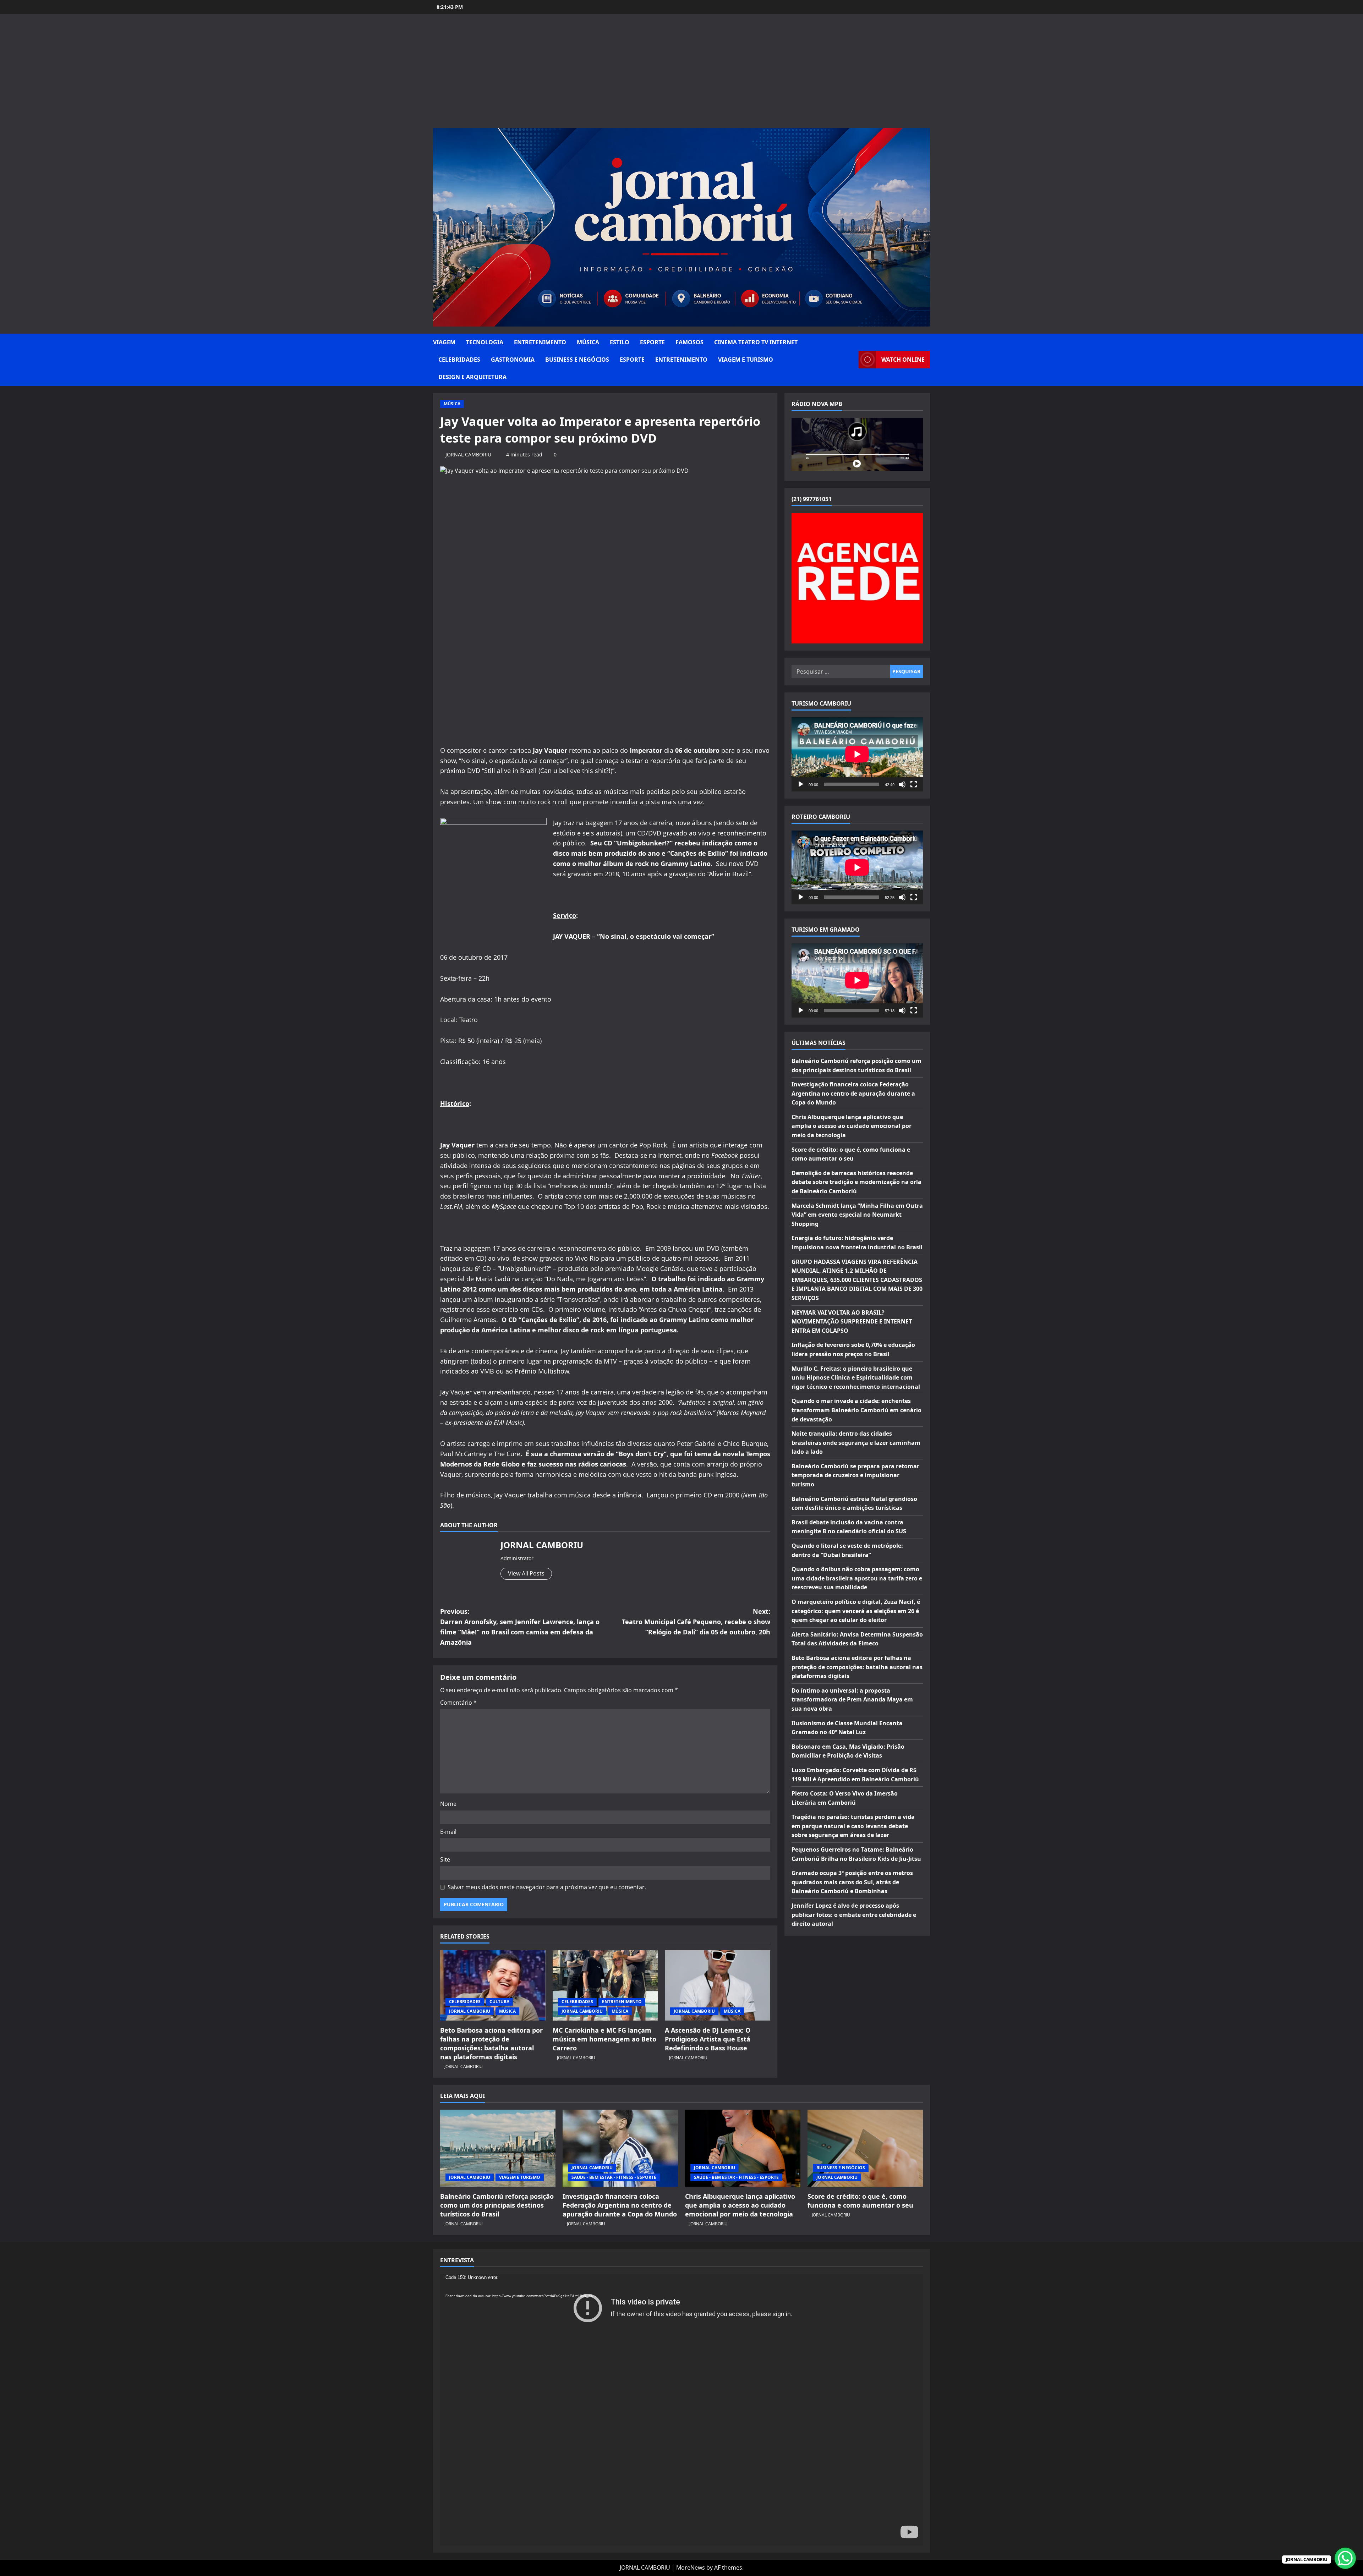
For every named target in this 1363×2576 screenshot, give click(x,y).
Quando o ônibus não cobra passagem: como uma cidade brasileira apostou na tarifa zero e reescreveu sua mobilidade (857, 1578)
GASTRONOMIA (513, 360)
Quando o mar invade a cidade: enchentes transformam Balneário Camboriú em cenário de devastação (856, 1410)
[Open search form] (851, 360)
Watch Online (903, 360)
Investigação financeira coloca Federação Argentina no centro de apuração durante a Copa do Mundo (853, 1093)
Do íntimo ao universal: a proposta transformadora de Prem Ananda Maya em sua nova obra (852, 1700)
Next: (696, 1622)
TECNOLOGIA (485, 342)
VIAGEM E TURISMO (746, 360)
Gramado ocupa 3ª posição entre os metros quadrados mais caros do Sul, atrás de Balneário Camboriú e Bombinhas (852, 1882)
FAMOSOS (689, 342)
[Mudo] (902, 784)
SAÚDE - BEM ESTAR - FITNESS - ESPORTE (614, 2177)
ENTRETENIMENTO (540, 342)
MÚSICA (588, 342)
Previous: (520, 1627)
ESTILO (620, 342)
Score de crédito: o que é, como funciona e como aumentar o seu (860, 2201)
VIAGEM (444, 342)
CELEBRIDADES (459, 360)
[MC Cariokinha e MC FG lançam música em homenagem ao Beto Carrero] (605, 1985)
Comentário (458, 1703)
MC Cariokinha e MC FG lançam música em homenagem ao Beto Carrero (604, 2039)
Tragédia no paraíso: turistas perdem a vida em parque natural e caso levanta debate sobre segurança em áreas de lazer (853, 1826)
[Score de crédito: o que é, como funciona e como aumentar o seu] (865, 2148)
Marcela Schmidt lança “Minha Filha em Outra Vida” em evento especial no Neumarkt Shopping (857, 1214)
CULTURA (499, 2002)
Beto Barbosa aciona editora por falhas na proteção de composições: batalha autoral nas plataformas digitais (491, 2044)
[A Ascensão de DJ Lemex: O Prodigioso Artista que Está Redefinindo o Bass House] (718, 1985)
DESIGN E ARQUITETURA (472, 377)
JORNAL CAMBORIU (468, 454)
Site (445, 1859)
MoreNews (691, 2567)
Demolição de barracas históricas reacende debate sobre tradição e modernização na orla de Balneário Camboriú (856, 1182)
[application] (857, 754)
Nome (448, 1804)
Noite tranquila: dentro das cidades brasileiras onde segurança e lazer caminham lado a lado (856, 1443)
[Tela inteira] (914, 784)
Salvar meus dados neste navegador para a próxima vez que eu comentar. (547, 1887)
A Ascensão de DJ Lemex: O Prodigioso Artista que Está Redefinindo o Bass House (708, 2039)
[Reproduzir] (801, 784)
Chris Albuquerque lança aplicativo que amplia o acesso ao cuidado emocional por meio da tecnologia (852, 1126)
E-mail (448, 1832)
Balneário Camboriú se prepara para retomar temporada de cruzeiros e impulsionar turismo (855, 1475)
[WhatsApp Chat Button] (1345, 2558)
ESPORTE (652, 342)
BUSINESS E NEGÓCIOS (577, 360)
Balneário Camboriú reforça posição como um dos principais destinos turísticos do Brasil (497, 2205)
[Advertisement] (681, 75)
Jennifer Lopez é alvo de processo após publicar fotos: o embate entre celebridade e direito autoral (854, 1915)
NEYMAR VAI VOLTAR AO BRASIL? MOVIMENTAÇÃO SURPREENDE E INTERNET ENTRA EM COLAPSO (852, 1321)
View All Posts (526, 1573)
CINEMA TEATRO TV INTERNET (756, 342)
